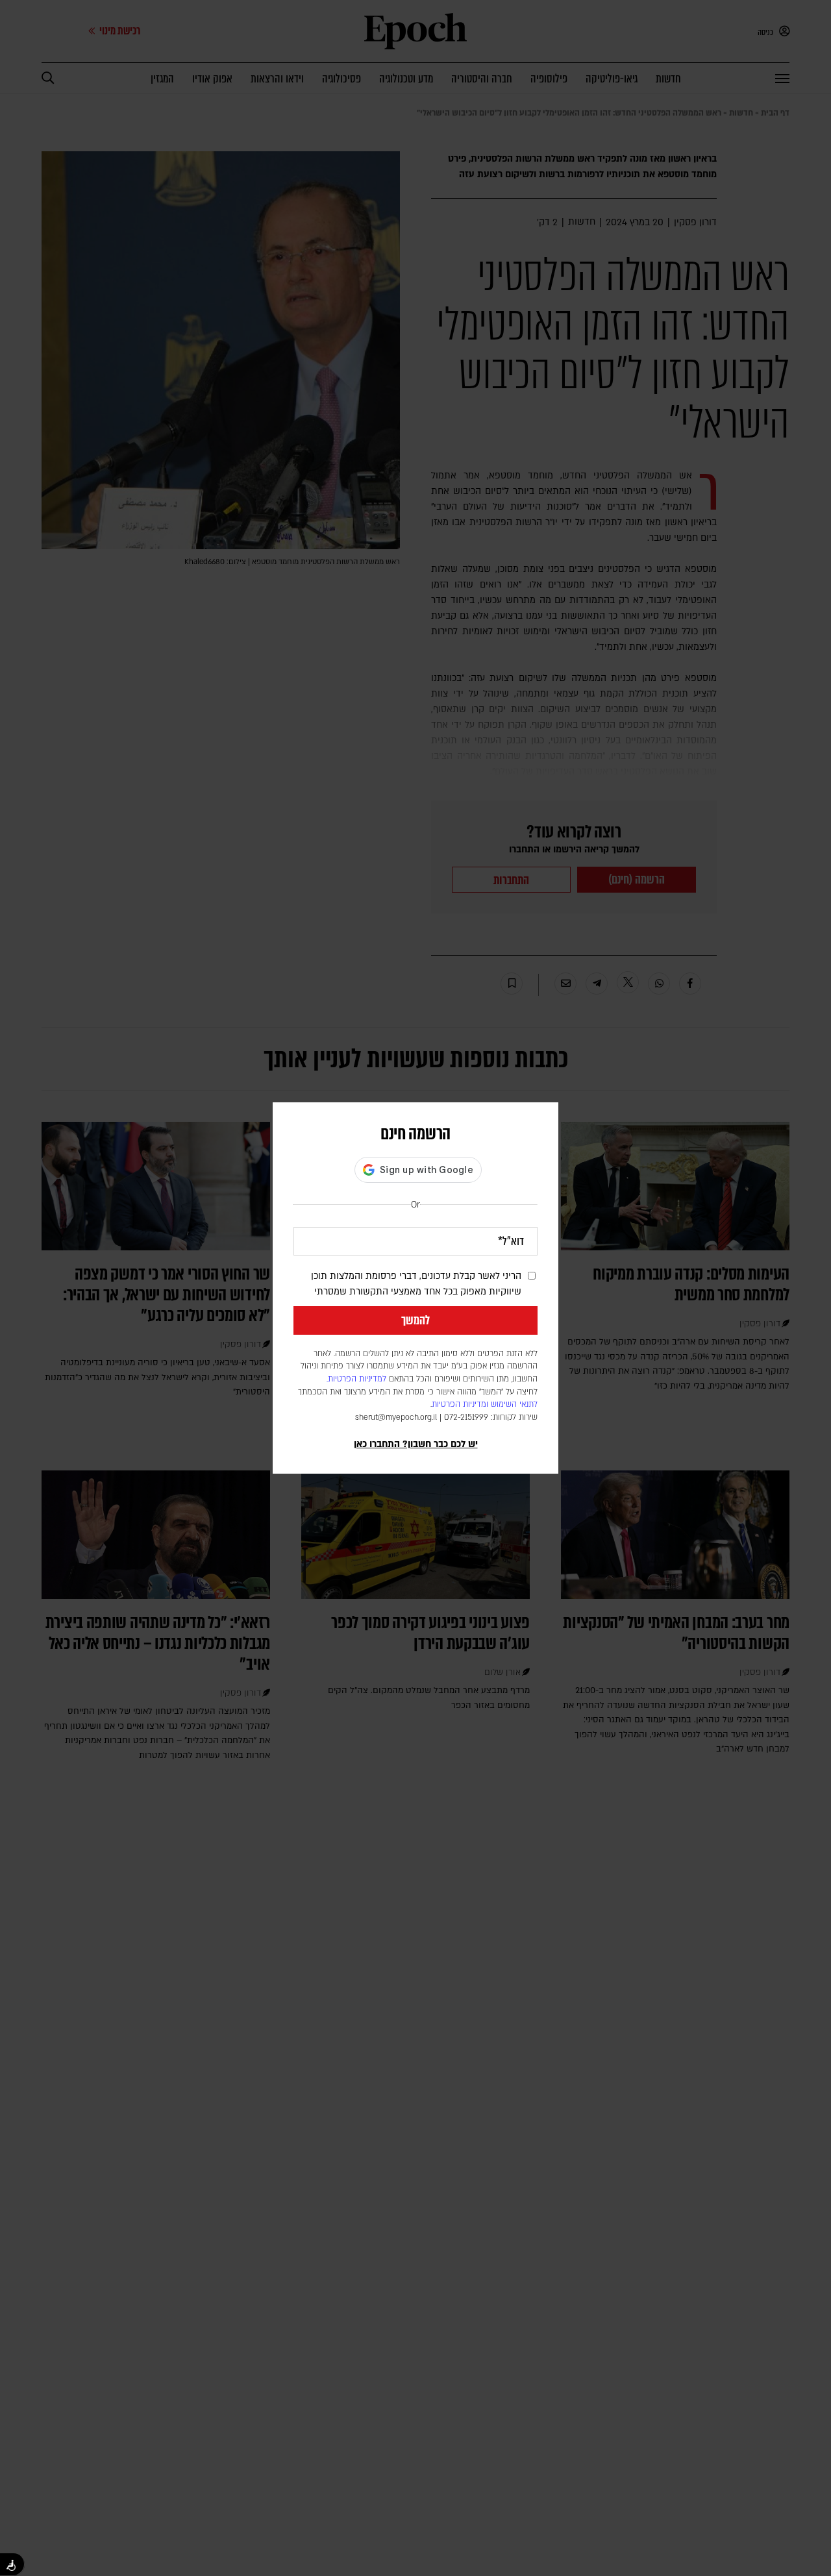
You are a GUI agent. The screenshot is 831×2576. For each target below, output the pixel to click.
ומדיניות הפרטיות (460, 1404)
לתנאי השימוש (514, 1404)
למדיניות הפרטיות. (356, 1379)
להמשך (415, 1320)
